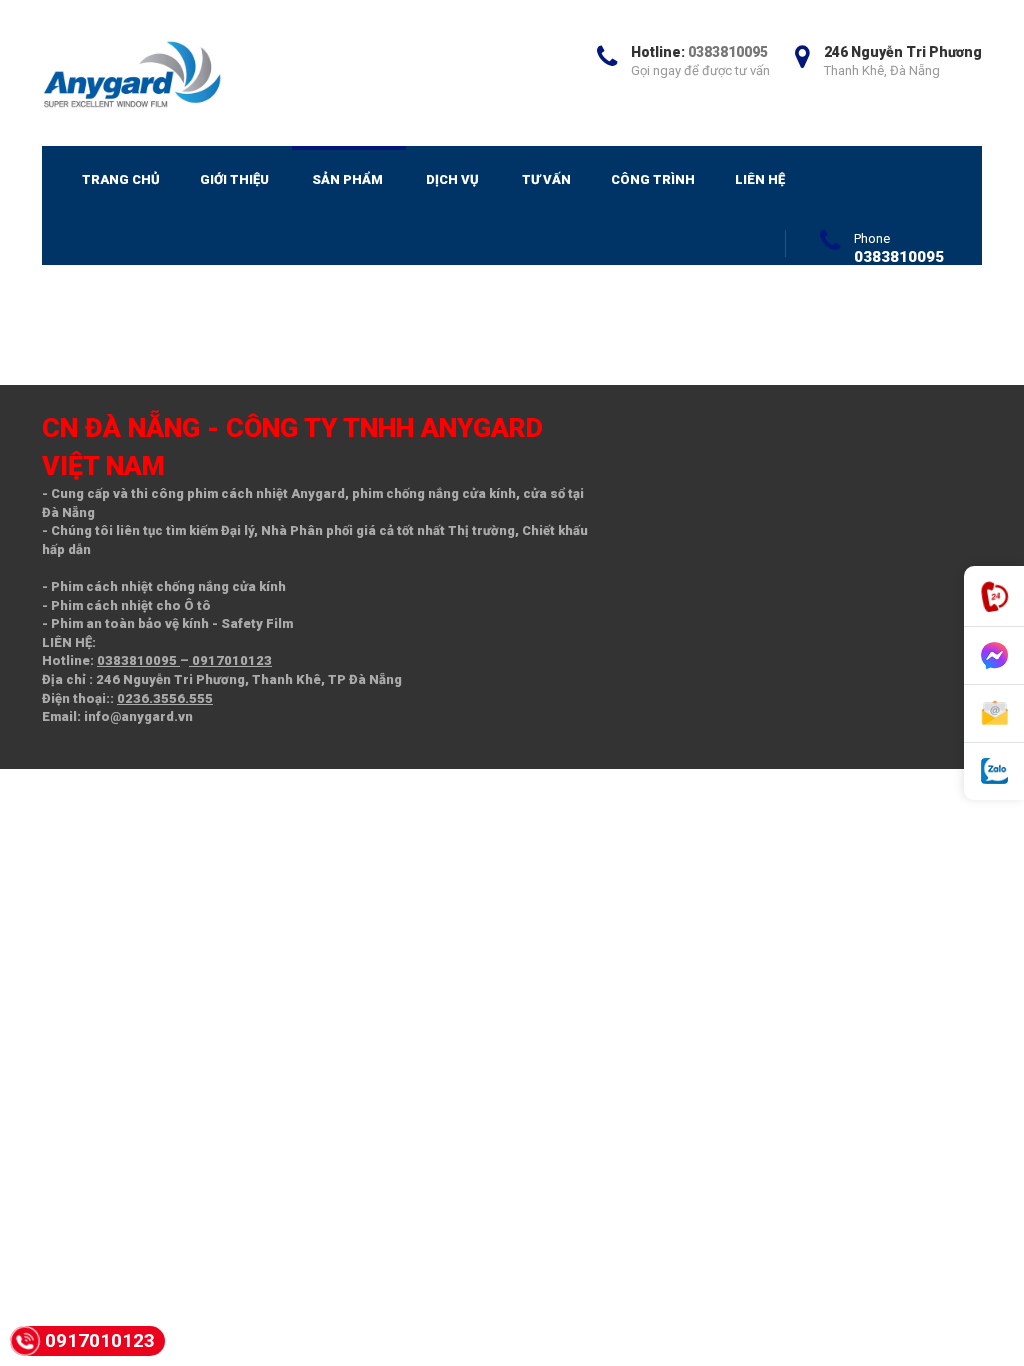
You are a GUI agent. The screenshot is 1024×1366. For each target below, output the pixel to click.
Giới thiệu (234, 179)
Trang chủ (121, 179)
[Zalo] (994, 771)
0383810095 (728, 52)
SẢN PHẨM (347, 179)
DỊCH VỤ (452, 179)
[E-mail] (994, 714)
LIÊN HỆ (760, 179)
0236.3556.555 (165, 698)
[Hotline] (994, 596)
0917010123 (230, 660)
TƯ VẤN (546, 179)
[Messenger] (994, 656)
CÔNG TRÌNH (653, 179)
